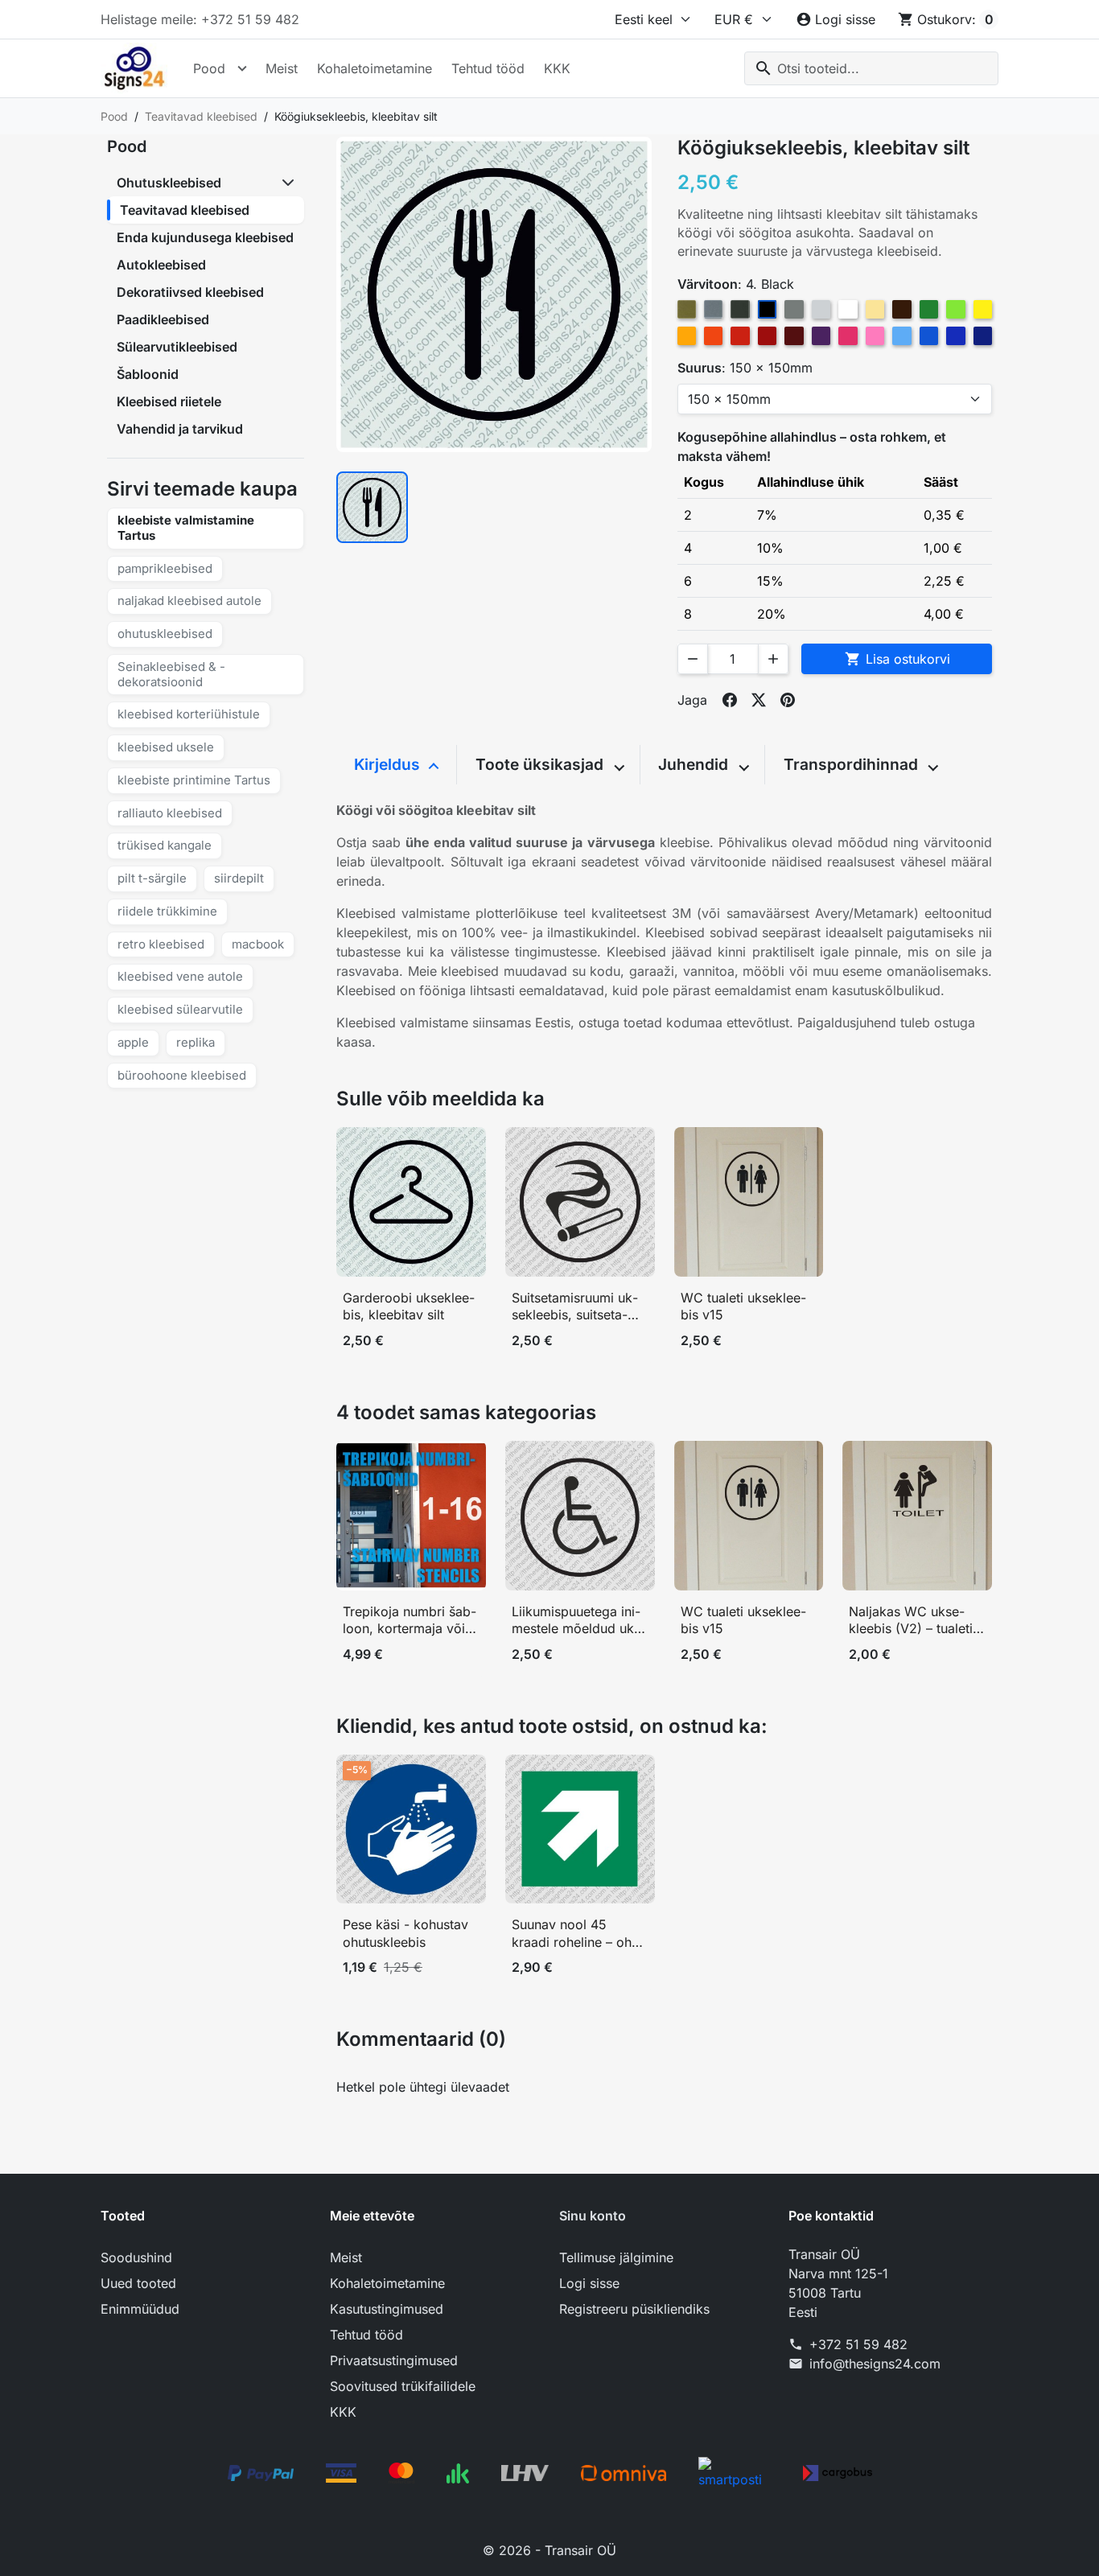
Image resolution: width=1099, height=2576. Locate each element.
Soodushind (136, 2257)
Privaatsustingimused (394, 2360)
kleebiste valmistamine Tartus (186, 528)
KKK (557, 68)
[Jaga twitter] (759, 700)
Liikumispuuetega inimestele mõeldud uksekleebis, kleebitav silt (576, 1621)
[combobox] (871, 68)
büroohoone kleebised (182, 1075)
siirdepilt (239, 878)
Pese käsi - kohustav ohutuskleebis (405, 1933)
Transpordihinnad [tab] (853, 764)
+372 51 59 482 (858, 2344)
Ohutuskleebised (169, 183)
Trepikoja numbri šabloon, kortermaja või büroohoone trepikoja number (410, 1621)
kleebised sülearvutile (180, 1009)
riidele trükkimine (167, 911)
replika (196, 1042)
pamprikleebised (165, 568)
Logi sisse (589, 2283)
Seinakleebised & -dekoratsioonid (171, 674)
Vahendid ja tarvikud (180, 429)
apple (133, 1042)
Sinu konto (593, 2216)
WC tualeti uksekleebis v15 (743, 1307)
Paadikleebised (163, 319)
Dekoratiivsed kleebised (190, 292)
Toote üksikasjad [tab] (541, 764)
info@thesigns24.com (875, 2364)
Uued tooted (138, 2283)
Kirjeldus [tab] (389, 764)
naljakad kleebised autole (189, 601)
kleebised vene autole (180, 976)
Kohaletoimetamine (375, 68)
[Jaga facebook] (730, 700)
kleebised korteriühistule (189, 714)
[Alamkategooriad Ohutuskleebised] (290, 183)
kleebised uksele (166, 747)
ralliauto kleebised (170, 813)
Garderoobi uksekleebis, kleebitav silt (409, 1307)
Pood (209, 68)
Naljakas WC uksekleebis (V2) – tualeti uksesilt (911, 1621)
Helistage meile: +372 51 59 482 (200, 19)
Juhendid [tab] (695, 764)
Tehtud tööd (488, 68)
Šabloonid (148, 374)
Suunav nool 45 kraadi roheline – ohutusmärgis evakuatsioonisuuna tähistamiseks (578, 1934)
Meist (282, 68)
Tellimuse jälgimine (616, 2257)
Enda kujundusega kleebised (205, 237)
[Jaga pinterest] (788, 700)
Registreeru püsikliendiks (634, 2309)
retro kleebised (161, 944)
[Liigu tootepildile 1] (372, 507)
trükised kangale (165, 845)
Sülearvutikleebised (177, 347)
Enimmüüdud (140, 2309)
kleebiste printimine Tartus (194, 780)
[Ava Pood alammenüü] (242, 68)
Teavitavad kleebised (185, 210)
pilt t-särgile (152, 878)
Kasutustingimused (387, 2309)
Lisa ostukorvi (897, 659)
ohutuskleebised (165, 634)
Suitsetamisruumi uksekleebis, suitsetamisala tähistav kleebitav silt (579, 1307)
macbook (258, 944)
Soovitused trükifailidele (403, 2386)
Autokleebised (161, 265)
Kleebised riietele (169, 401)
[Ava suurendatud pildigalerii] (494, 294)
